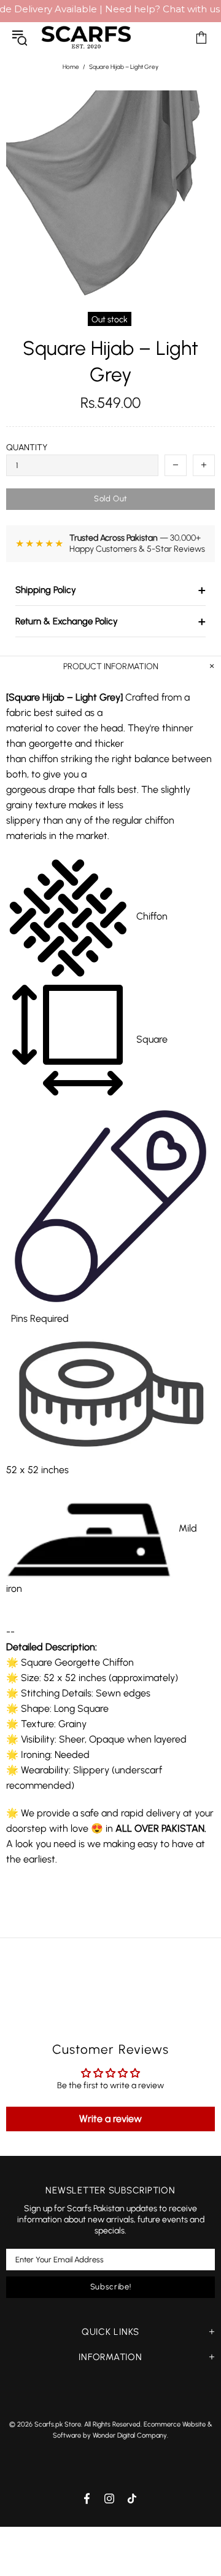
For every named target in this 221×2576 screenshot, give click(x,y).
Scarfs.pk (86, 37)
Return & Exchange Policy (110, 621)
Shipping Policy (110, 590)
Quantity (27, 447)
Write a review (110, 2119)
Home (71, 67)
